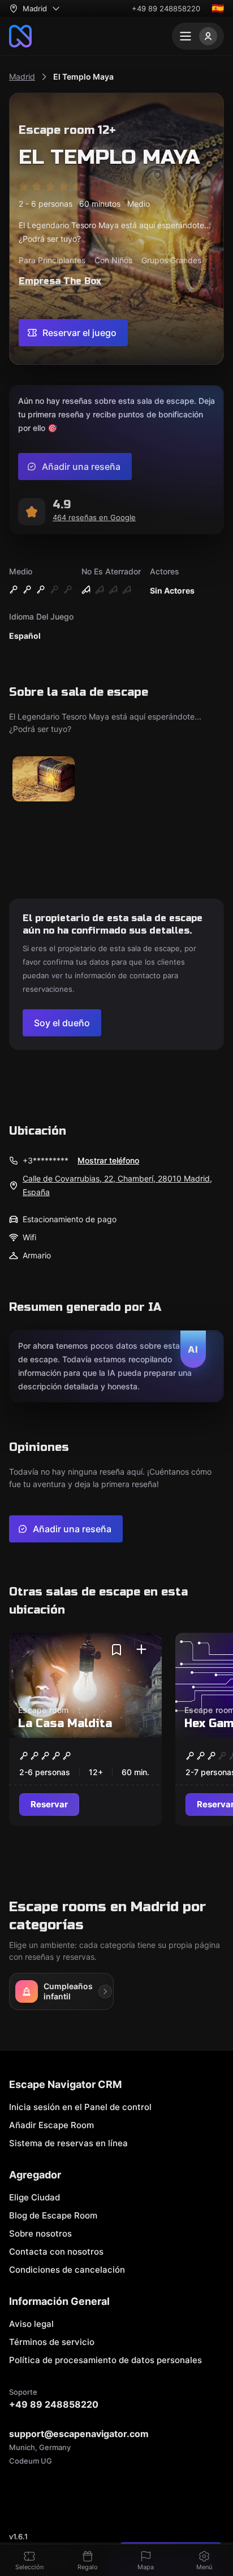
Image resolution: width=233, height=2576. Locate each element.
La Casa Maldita (65, 1723)
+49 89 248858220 (166, 8)
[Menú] (198, 36)
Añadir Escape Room (51, 2125)
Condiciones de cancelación (67, 2270)
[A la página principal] (20, 36)
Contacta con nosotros (56, 2252)
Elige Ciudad (34, 2197)
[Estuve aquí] (141, 1650)
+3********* (46, 1160)
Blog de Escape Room (53, 2215)
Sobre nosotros (40, 2233)
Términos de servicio (52, 2342)
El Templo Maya (83, 77)
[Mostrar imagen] (44, 780)
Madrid (22, 77)
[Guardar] (116, 1650)
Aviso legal (31, 2324)
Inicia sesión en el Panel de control (80, 2107)
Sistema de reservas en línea (68, 2143)
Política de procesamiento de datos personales (105, 2360)
